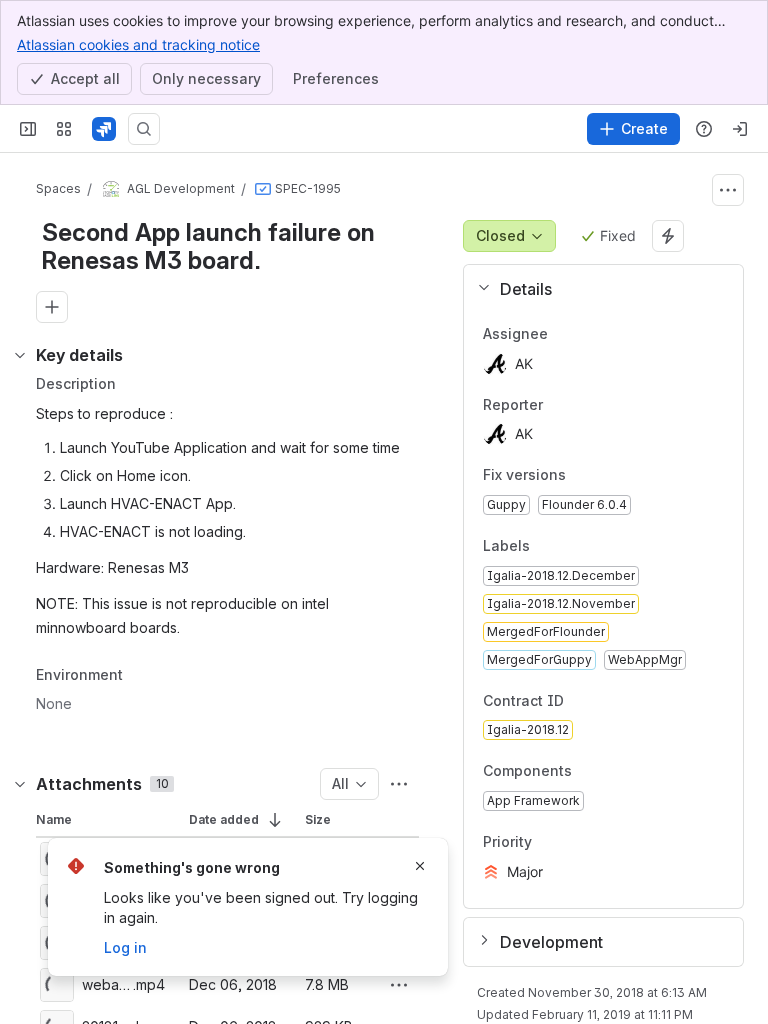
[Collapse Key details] (20, 355)
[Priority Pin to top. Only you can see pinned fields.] (576, 842)
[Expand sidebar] (28, 129)
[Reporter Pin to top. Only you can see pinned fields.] (587, 405)
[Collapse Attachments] (20, 784)
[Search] (144, 129)
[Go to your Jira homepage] (104, 129)
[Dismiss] (420, 866)
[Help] (704, 129)
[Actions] (728, 190)
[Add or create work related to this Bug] (52, 307)
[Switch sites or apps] (64, 129)
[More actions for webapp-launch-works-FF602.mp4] (399, 985)
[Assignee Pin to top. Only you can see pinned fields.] (592, 334)
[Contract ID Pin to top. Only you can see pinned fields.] (608, 701)
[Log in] (740, 129)
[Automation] (668, 236)
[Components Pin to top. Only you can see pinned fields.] (588, 772)
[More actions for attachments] (399, 784)
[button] (595, 289)
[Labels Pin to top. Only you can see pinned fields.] (574, 546)
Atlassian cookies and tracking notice (138, 44)
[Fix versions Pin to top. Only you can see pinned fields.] (582, 476)
